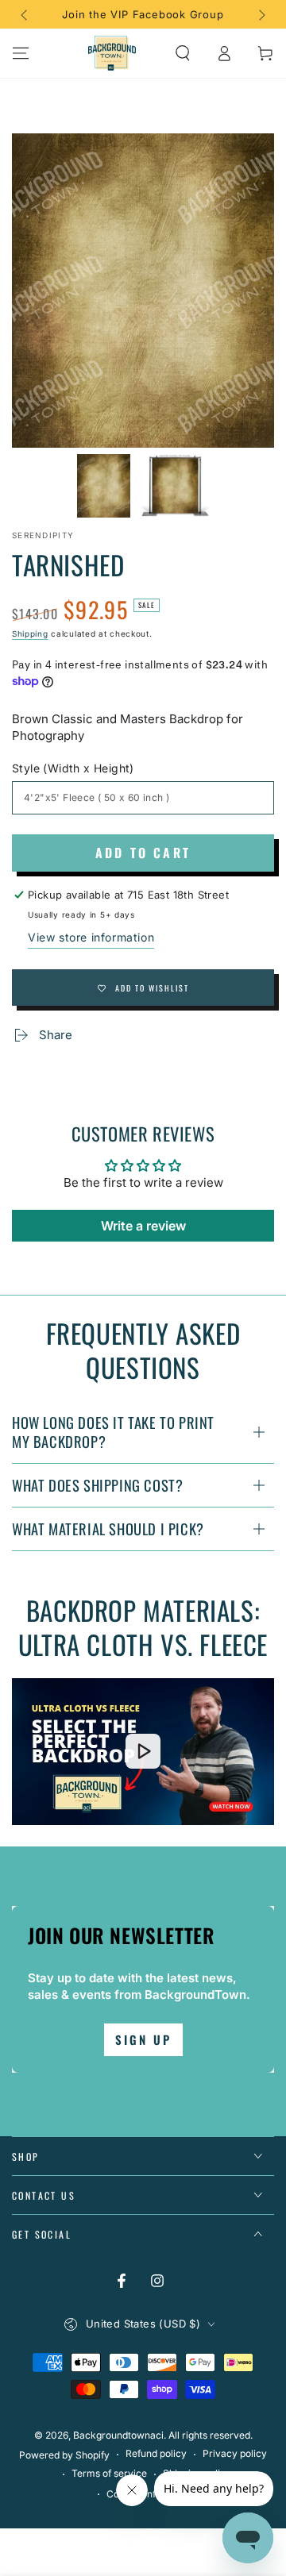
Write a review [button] (143, 1226)
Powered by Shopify (64, 2455)
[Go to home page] (112, 53)
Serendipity (43, 535)
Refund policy (156, 2453)
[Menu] (21, 53)
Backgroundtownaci (118, 2435)
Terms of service (109, 2473)
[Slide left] (25, 14)
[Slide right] (261, 14)
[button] (183, 53)
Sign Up (143, 2039)
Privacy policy (235, 2453)
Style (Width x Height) (73, 768)
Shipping (30, 633)
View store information (91, 937)
